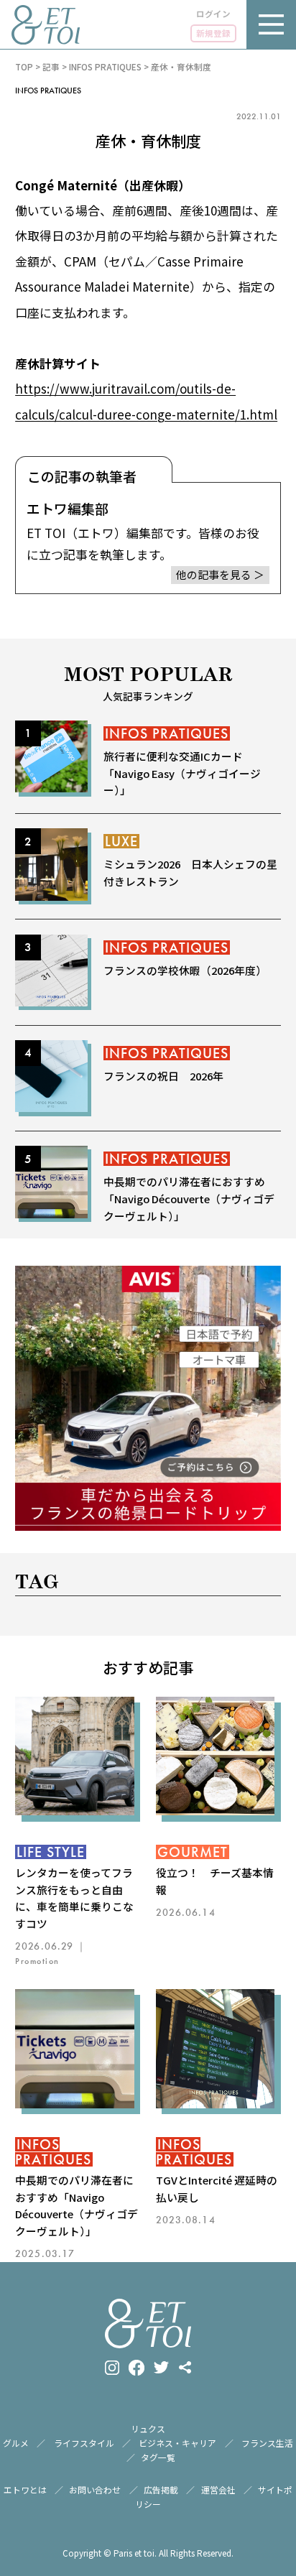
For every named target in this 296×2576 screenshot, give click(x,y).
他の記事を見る (214, 574)
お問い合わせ (95, 2489)
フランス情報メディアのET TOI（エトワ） (46, 25)
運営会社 (218, 2489)
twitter (161, 2367)
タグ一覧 (158, 2457)
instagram (112, 2368)
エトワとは (25, 2489)
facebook (137, 2368)
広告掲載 (161, 2489)
